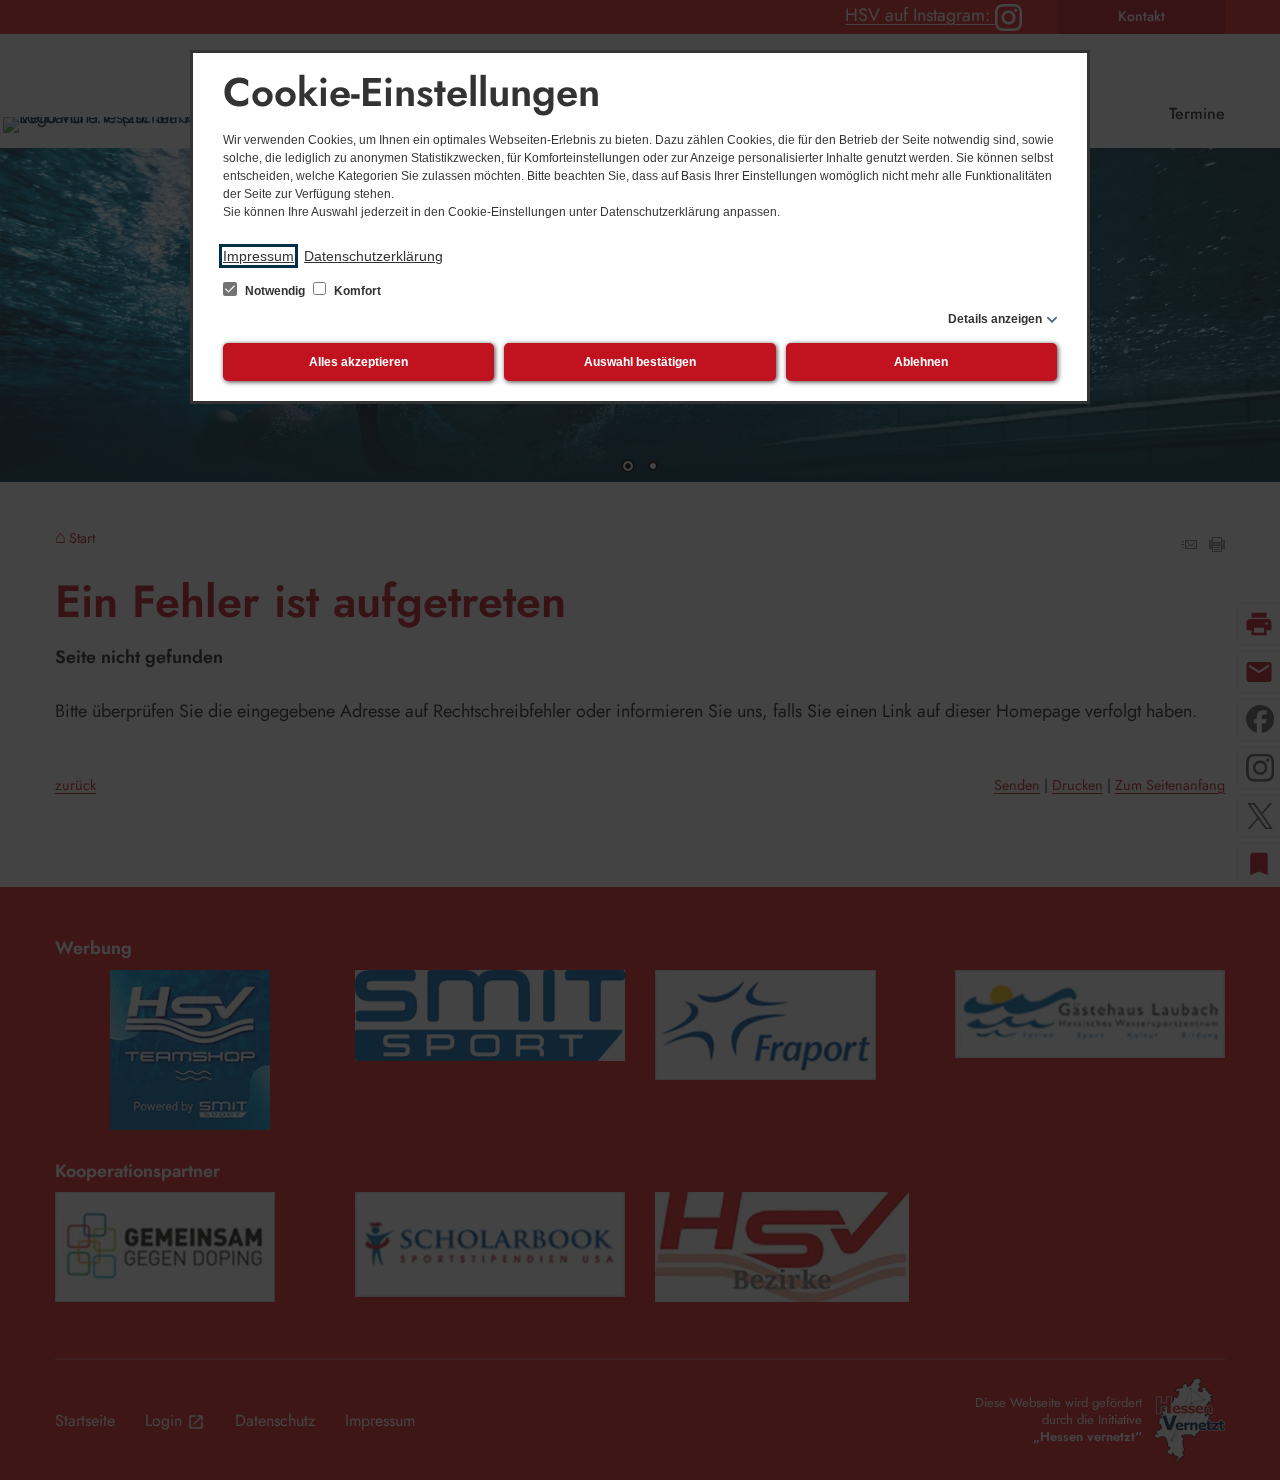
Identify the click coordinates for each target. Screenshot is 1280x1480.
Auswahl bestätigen (640, 362)
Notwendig (275, 291)
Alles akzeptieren (358, 362)
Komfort (356, 291)
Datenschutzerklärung (373, 256)
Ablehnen (921, 362)
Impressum (258, 256)
